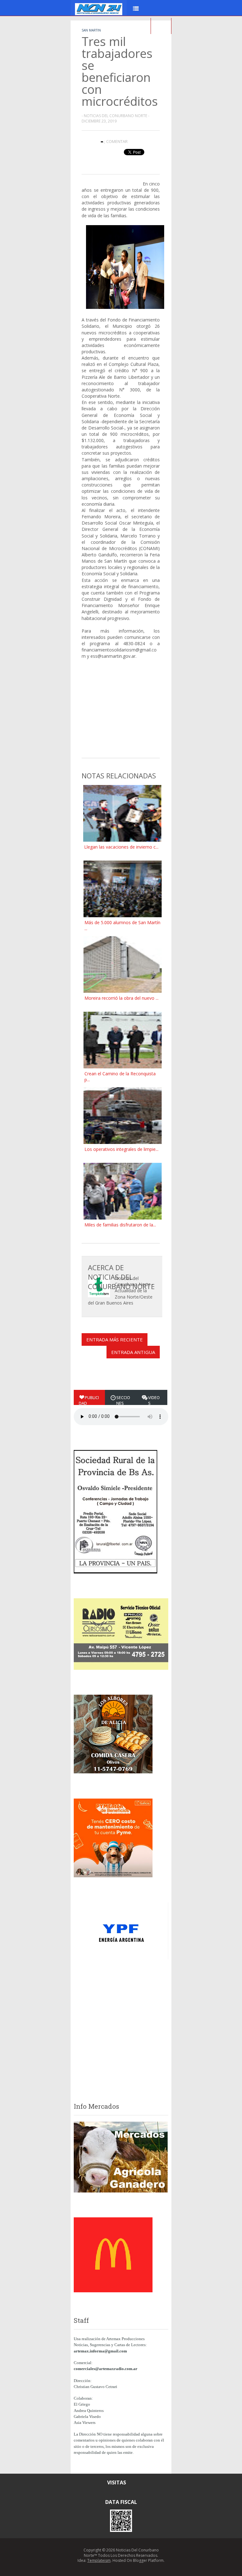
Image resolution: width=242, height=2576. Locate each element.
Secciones (123, 1400)
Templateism (99, 2560)
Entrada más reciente (115, 1339)
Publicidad (89, 1400)
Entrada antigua (133, 1352)
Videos (154, 1400)
